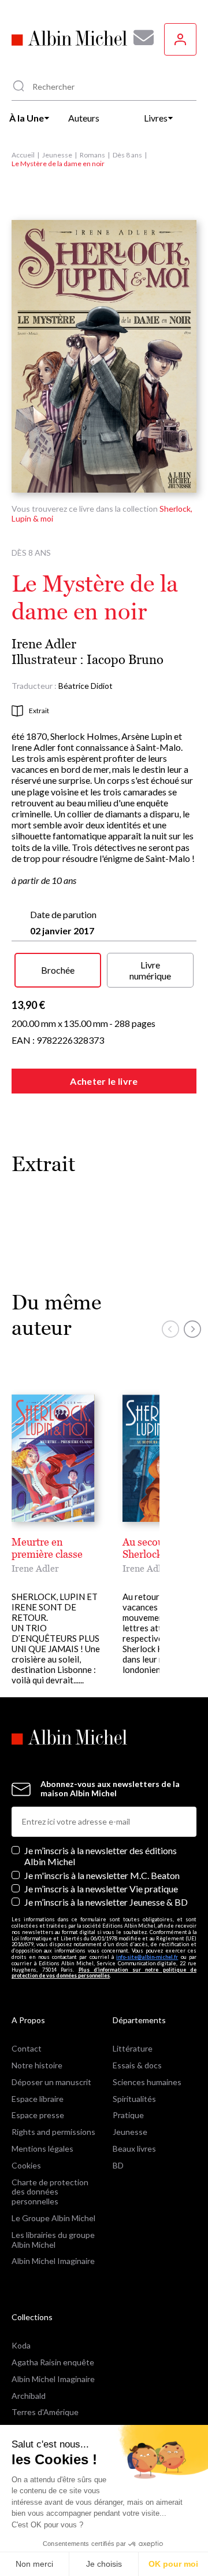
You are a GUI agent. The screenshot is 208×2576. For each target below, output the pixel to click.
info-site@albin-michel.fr (147, 1957)
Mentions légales (42, 2148)
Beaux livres (134, 2148)
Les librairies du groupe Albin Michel (53, 2240)
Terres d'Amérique (45, 2412)
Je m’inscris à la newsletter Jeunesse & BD (106, 1902)
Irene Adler (44, 644)
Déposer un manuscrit (51, 2082)
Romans (92, 155)
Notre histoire (37, 2065)
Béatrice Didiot (86, 686)
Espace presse (38, 2115)
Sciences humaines (147, 2082)
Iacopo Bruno (125, 660)
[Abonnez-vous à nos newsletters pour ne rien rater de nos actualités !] (139, 38)
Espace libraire (38, 2099)
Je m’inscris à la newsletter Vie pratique (101, 1889)
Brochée (58, 970)
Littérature (133, 2048)
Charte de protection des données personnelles (50, 2192)
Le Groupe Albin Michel (53, 2218)
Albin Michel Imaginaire (53, 2261)
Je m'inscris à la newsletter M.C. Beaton (102, 1875)
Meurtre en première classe (47, 1548)
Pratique (128, 2115)
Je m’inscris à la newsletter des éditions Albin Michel (101, 1856)
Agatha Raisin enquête (53, 2362)
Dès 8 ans (127, 155)
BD (118, 2165)
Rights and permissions (53, 2132)
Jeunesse (57, 155)
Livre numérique (150, 970)
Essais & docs (137, 2065)
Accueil (23, 155)
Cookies (26, 2165)
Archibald (29, 2396)
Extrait (39, 711)
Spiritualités (134, 2099)
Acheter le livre (104, 1081)
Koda (21, 2345)
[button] (170, 1329)
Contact (27, 2048)
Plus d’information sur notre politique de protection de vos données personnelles (104, 1973)
